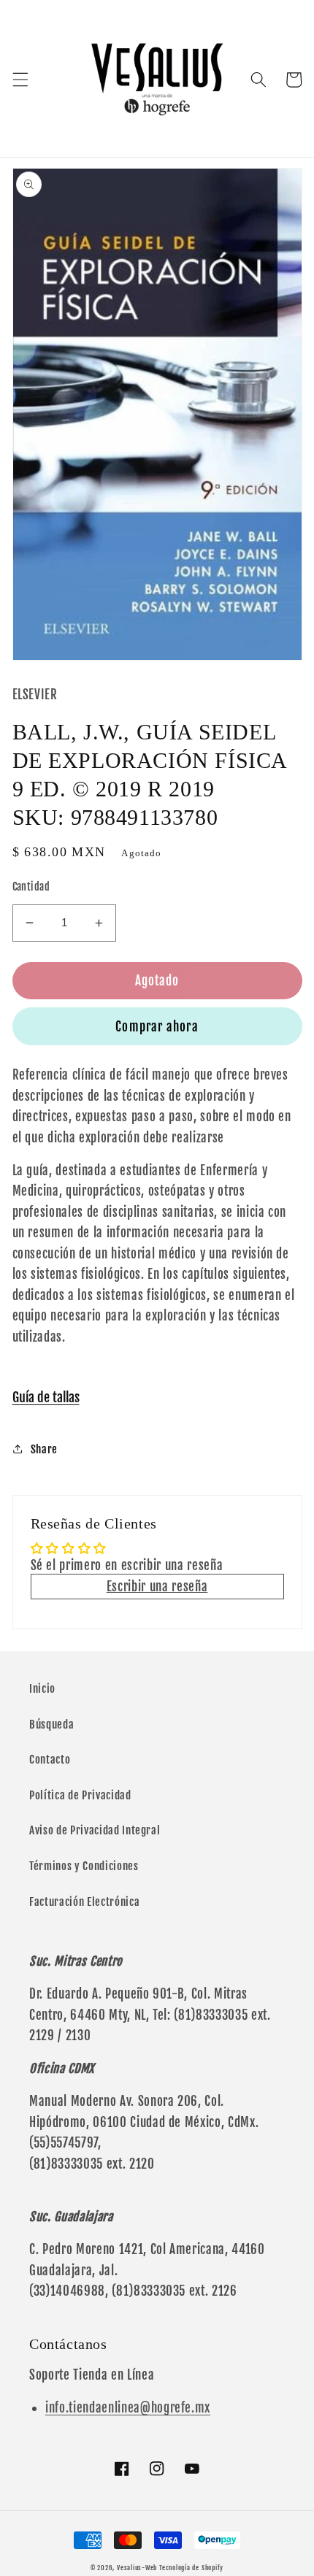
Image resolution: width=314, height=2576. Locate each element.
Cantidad (31, 887)
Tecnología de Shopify (191, 2568)
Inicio (42, 1688)
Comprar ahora (157, 1027)
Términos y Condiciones (84, 1866)
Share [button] (44, 1449)
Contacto (50, 1759)
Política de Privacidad (80, 1795)
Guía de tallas (46, 1397)
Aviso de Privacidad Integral (95, 1830)
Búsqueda (51, 1724)
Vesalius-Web (137, 2568)
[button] (20, 80)
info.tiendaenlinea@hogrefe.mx (128, 2408)
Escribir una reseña (157, 1587)
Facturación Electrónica (84, 1902)
